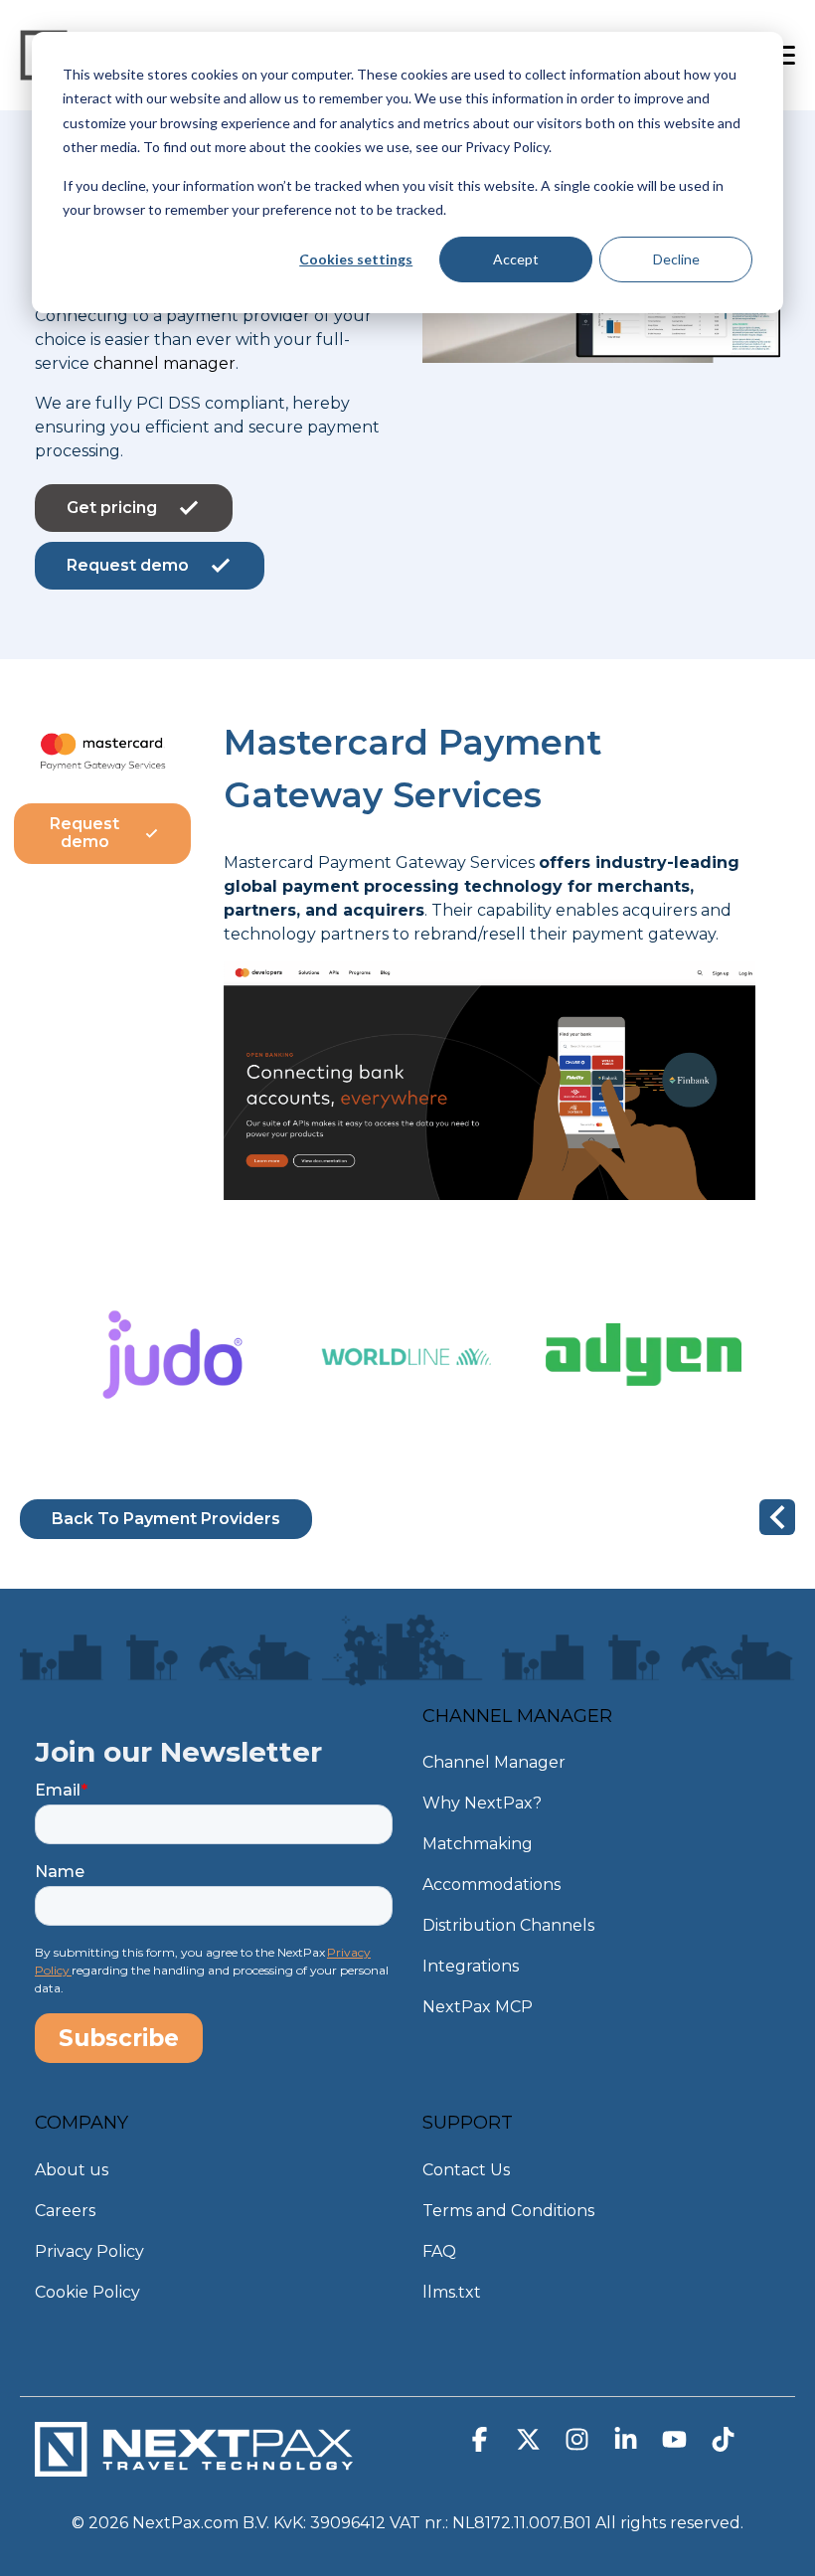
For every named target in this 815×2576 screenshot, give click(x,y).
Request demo (128, 565)
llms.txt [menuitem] (452, 2292)
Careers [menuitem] (65, 2211)
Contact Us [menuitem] (466, 2170)
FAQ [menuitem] (439, 2251)
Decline (676, 259)
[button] (482, 2444)
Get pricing (112, 508)
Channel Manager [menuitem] (494, 1762)
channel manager (164, 363)
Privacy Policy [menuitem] (89, 2251)
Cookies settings (356, 259)
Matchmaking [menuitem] (478, 1844)
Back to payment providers (166, 1519)
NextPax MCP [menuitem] (478, 2007)
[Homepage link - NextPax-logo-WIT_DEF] (194, 2467)
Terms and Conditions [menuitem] (508, 2211)
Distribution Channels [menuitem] (508, 1925)
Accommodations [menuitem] (491, 1885)
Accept (516, 259)
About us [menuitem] (72, 2170)
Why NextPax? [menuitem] (482, 1803)
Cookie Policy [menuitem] (87, 2292)
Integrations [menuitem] (471, 1966)
